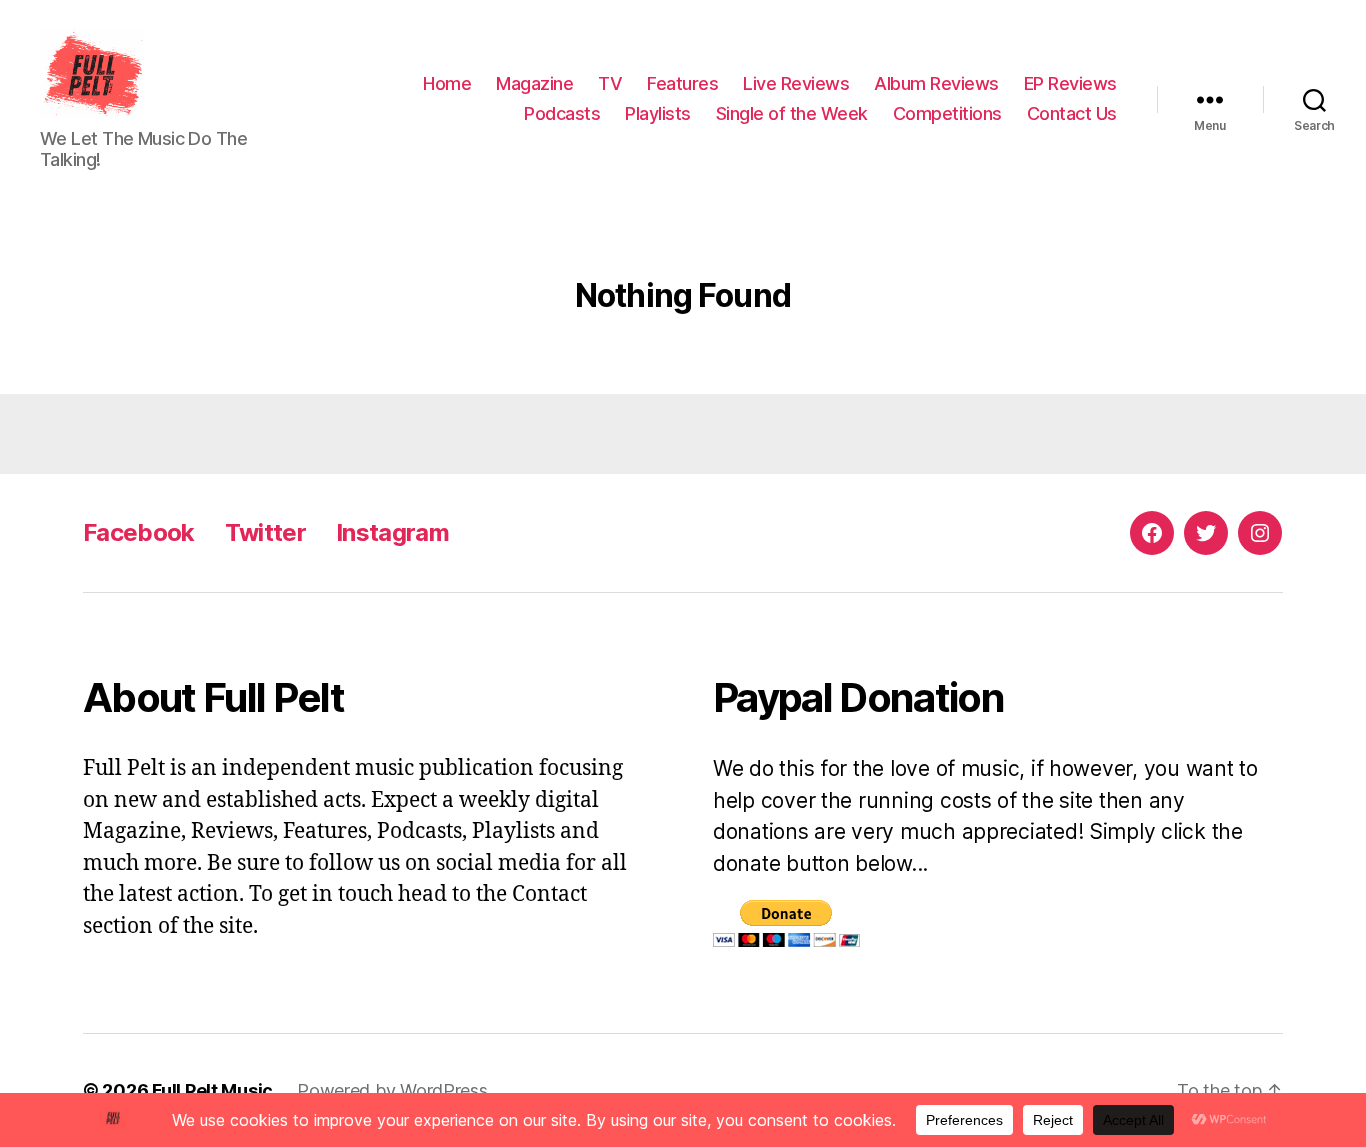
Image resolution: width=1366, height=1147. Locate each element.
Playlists (658, 113)
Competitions (947, 113)
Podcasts (562, 113)
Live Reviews (796, 83)
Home (447, 83)
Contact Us (1072, 113)
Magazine (534, 83)
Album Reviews (936, 83)
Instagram (392, 532)
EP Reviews (1070, 83)
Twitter (265, 532)
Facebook (139, 532)
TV (610, 83)
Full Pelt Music (212, 1090)
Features (682, 83)
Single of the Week (792, 113)
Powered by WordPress (392, 1090)
